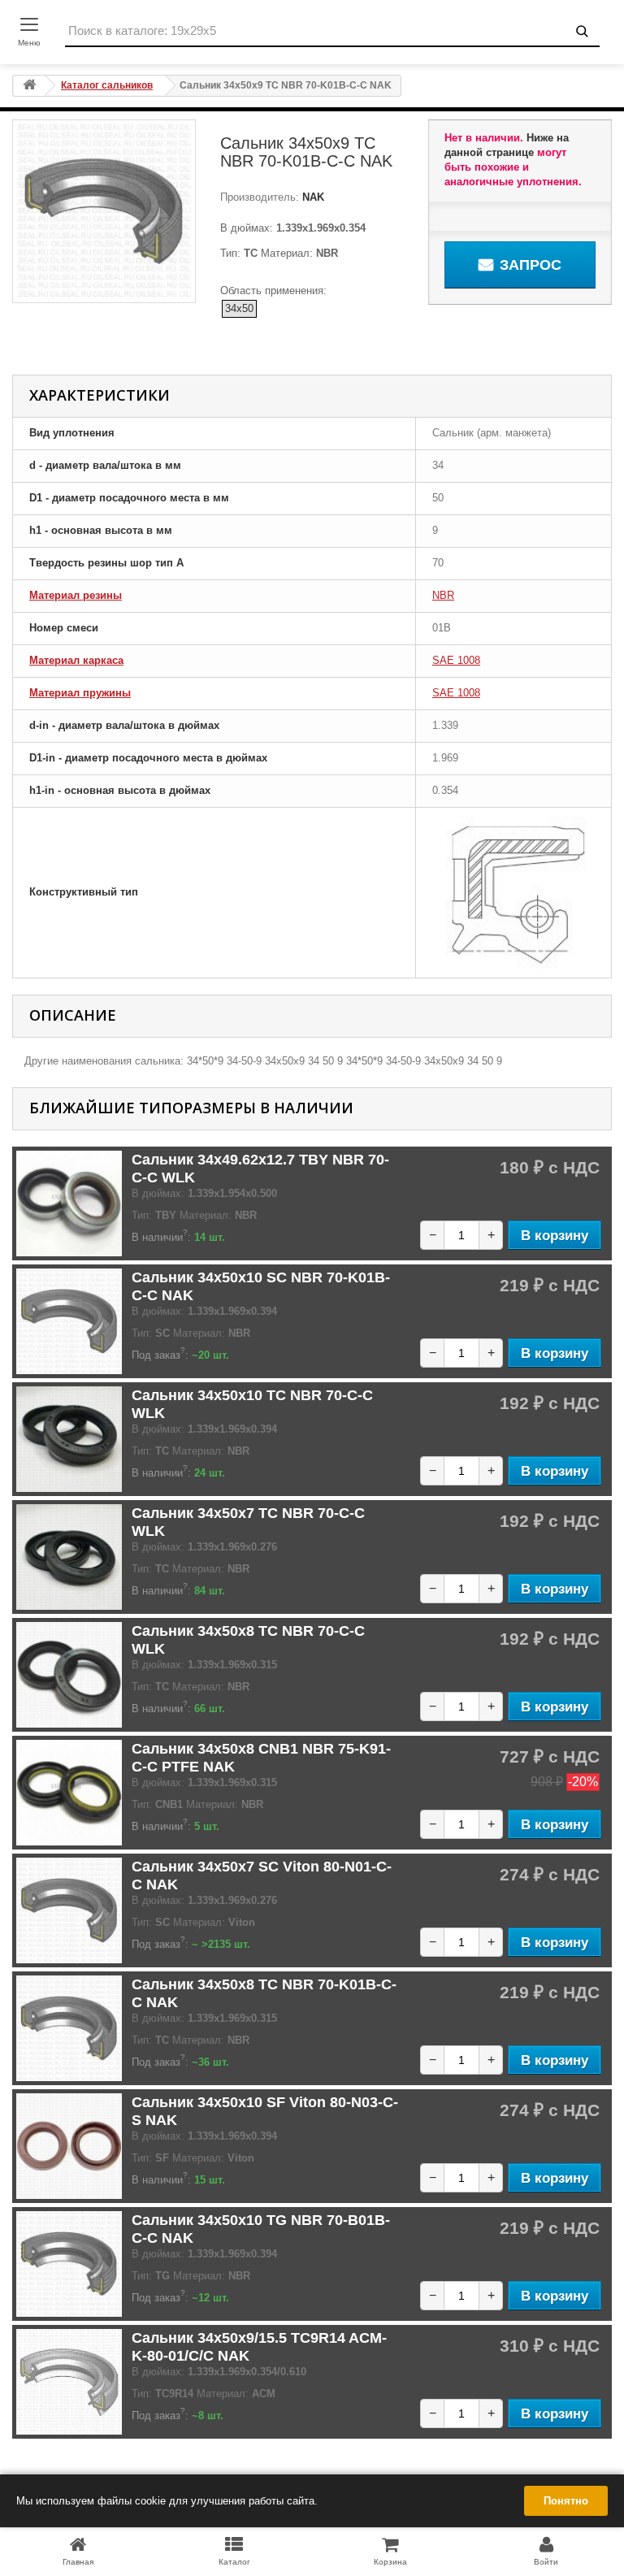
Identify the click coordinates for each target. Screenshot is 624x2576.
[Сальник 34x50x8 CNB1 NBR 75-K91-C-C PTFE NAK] (69, 1793)
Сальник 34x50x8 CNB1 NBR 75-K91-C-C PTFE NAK (261, 1758)
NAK (312, 197)
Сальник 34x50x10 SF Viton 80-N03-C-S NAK (265, 2111)
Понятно (566, 2501)
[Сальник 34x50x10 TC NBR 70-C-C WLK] (69, 1439)
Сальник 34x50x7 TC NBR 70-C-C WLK (248, 1522)
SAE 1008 (456, 660)
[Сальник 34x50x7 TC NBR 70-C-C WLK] (69, 1557)
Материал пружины (80, 693)
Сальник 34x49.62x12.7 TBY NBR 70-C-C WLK (260, 1169)
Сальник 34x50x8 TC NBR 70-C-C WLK (248, 1640)
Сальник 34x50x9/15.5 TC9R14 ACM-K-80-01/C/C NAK (259, 2347)
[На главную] (29, 86)
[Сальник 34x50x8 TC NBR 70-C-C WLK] (69, 1675)
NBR (443, 595)
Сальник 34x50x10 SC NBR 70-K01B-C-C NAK (261, 1286)
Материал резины (76, 595)
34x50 (239, 308)
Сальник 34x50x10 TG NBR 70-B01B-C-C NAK (261, 2229)
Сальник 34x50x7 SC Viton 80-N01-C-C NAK (262, 1876)
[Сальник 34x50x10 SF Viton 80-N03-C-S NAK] (69, 2146)
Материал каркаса (76, 660)
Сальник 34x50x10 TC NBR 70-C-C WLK (252, 1404)
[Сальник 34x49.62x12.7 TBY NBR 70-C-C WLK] (69, 1203)
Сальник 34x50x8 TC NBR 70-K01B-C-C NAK (264, 1993)
